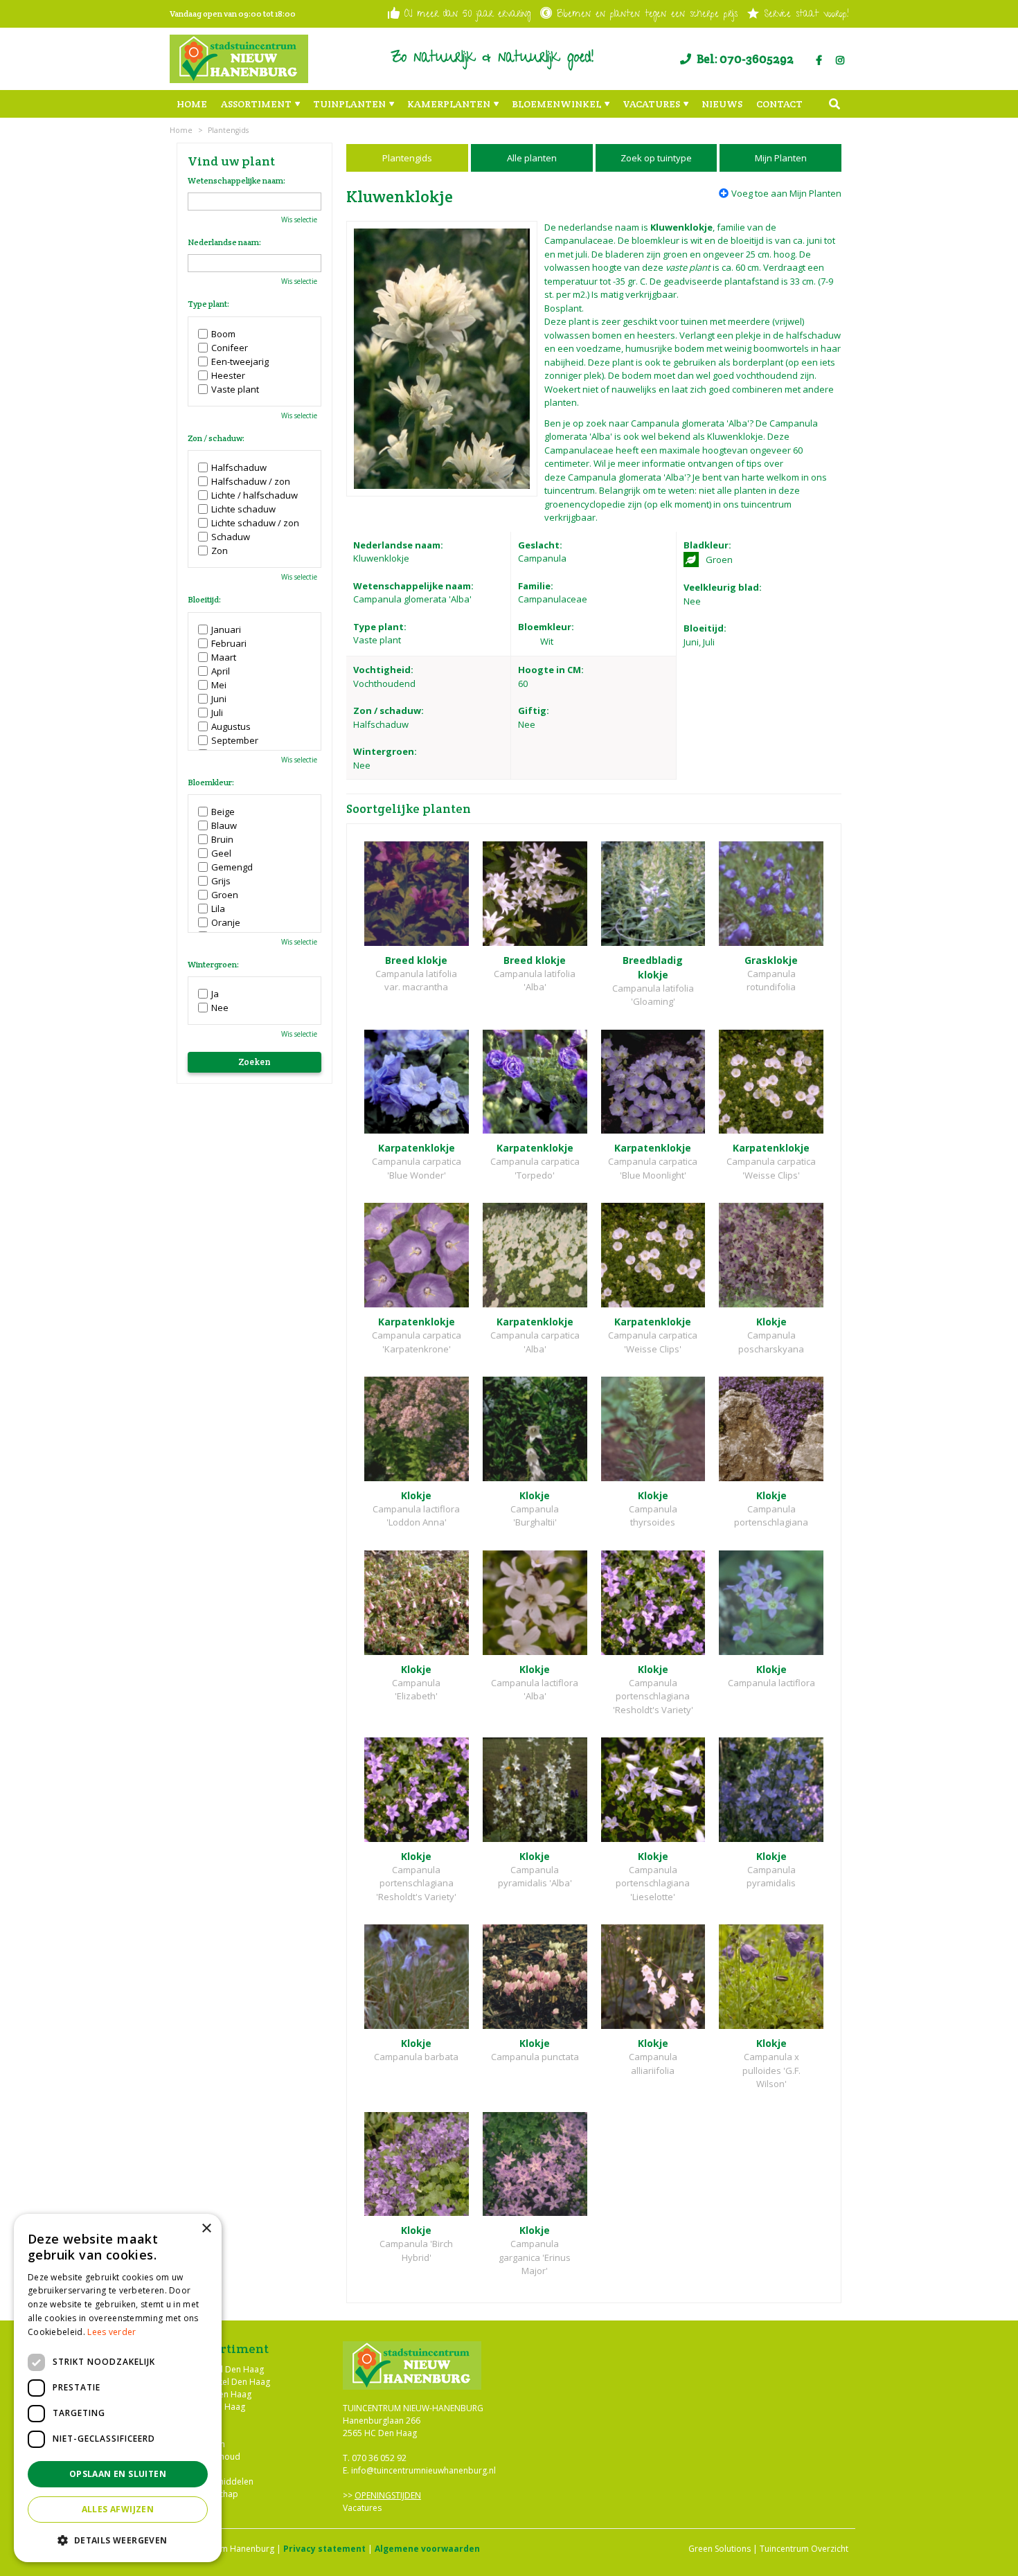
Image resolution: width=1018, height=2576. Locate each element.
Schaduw (231, 537)
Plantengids (407, 158)
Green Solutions (720, 2549)
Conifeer (230, 348)
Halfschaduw (239, 467)
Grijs (221, 881)
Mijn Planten (781, 158)
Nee (220, 1008)
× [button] (206, 2229)
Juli (217, 713)
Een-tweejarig (240, 361)
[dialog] (118, 2388)
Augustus (231, 726)
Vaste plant (235, 389)
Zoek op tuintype (656, 158)
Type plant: (208, 304)
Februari (229, 643)
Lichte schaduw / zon (255, 523)
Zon (220, 551)
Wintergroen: (213, 965)
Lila (218, 909)
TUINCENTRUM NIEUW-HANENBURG (413, 2408)
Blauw (224, 825)
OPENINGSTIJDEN (388, 2495)
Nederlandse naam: (224, 242)
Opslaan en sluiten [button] (118, 2474)
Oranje (226, 922)
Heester (228, 375)
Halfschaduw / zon (251, 481)
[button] (118, 2540)
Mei (219, 685)
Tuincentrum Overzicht (804, 2549)
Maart (224, 657)
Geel (221, 853)
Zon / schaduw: (216, 438)
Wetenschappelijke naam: (236, 181)
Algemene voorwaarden (427, 2549)
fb (819, 60)
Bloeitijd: (204, 600)
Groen (225, 895)
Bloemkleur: (211, 782)
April (221, 671)
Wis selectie (299, 220)
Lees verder (111, 2332)
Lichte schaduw (243, 509)
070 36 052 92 (379, 2458)
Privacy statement (324, 2549)
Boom (223, 334)
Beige (223, 812)
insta (840, 60)
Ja (215, 994)
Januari (226, 629)
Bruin (222, 839)
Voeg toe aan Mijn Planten (786, 193)
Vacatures (362, 2508)
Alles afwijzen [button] (118, 2509)
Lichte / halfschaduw (254, 495)
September (235, 740)
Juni (219, 699)
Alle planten (532, 158)
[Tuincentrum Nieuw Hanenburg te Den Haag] (239, 59)
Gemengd (232, 867)
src (834, 104)
